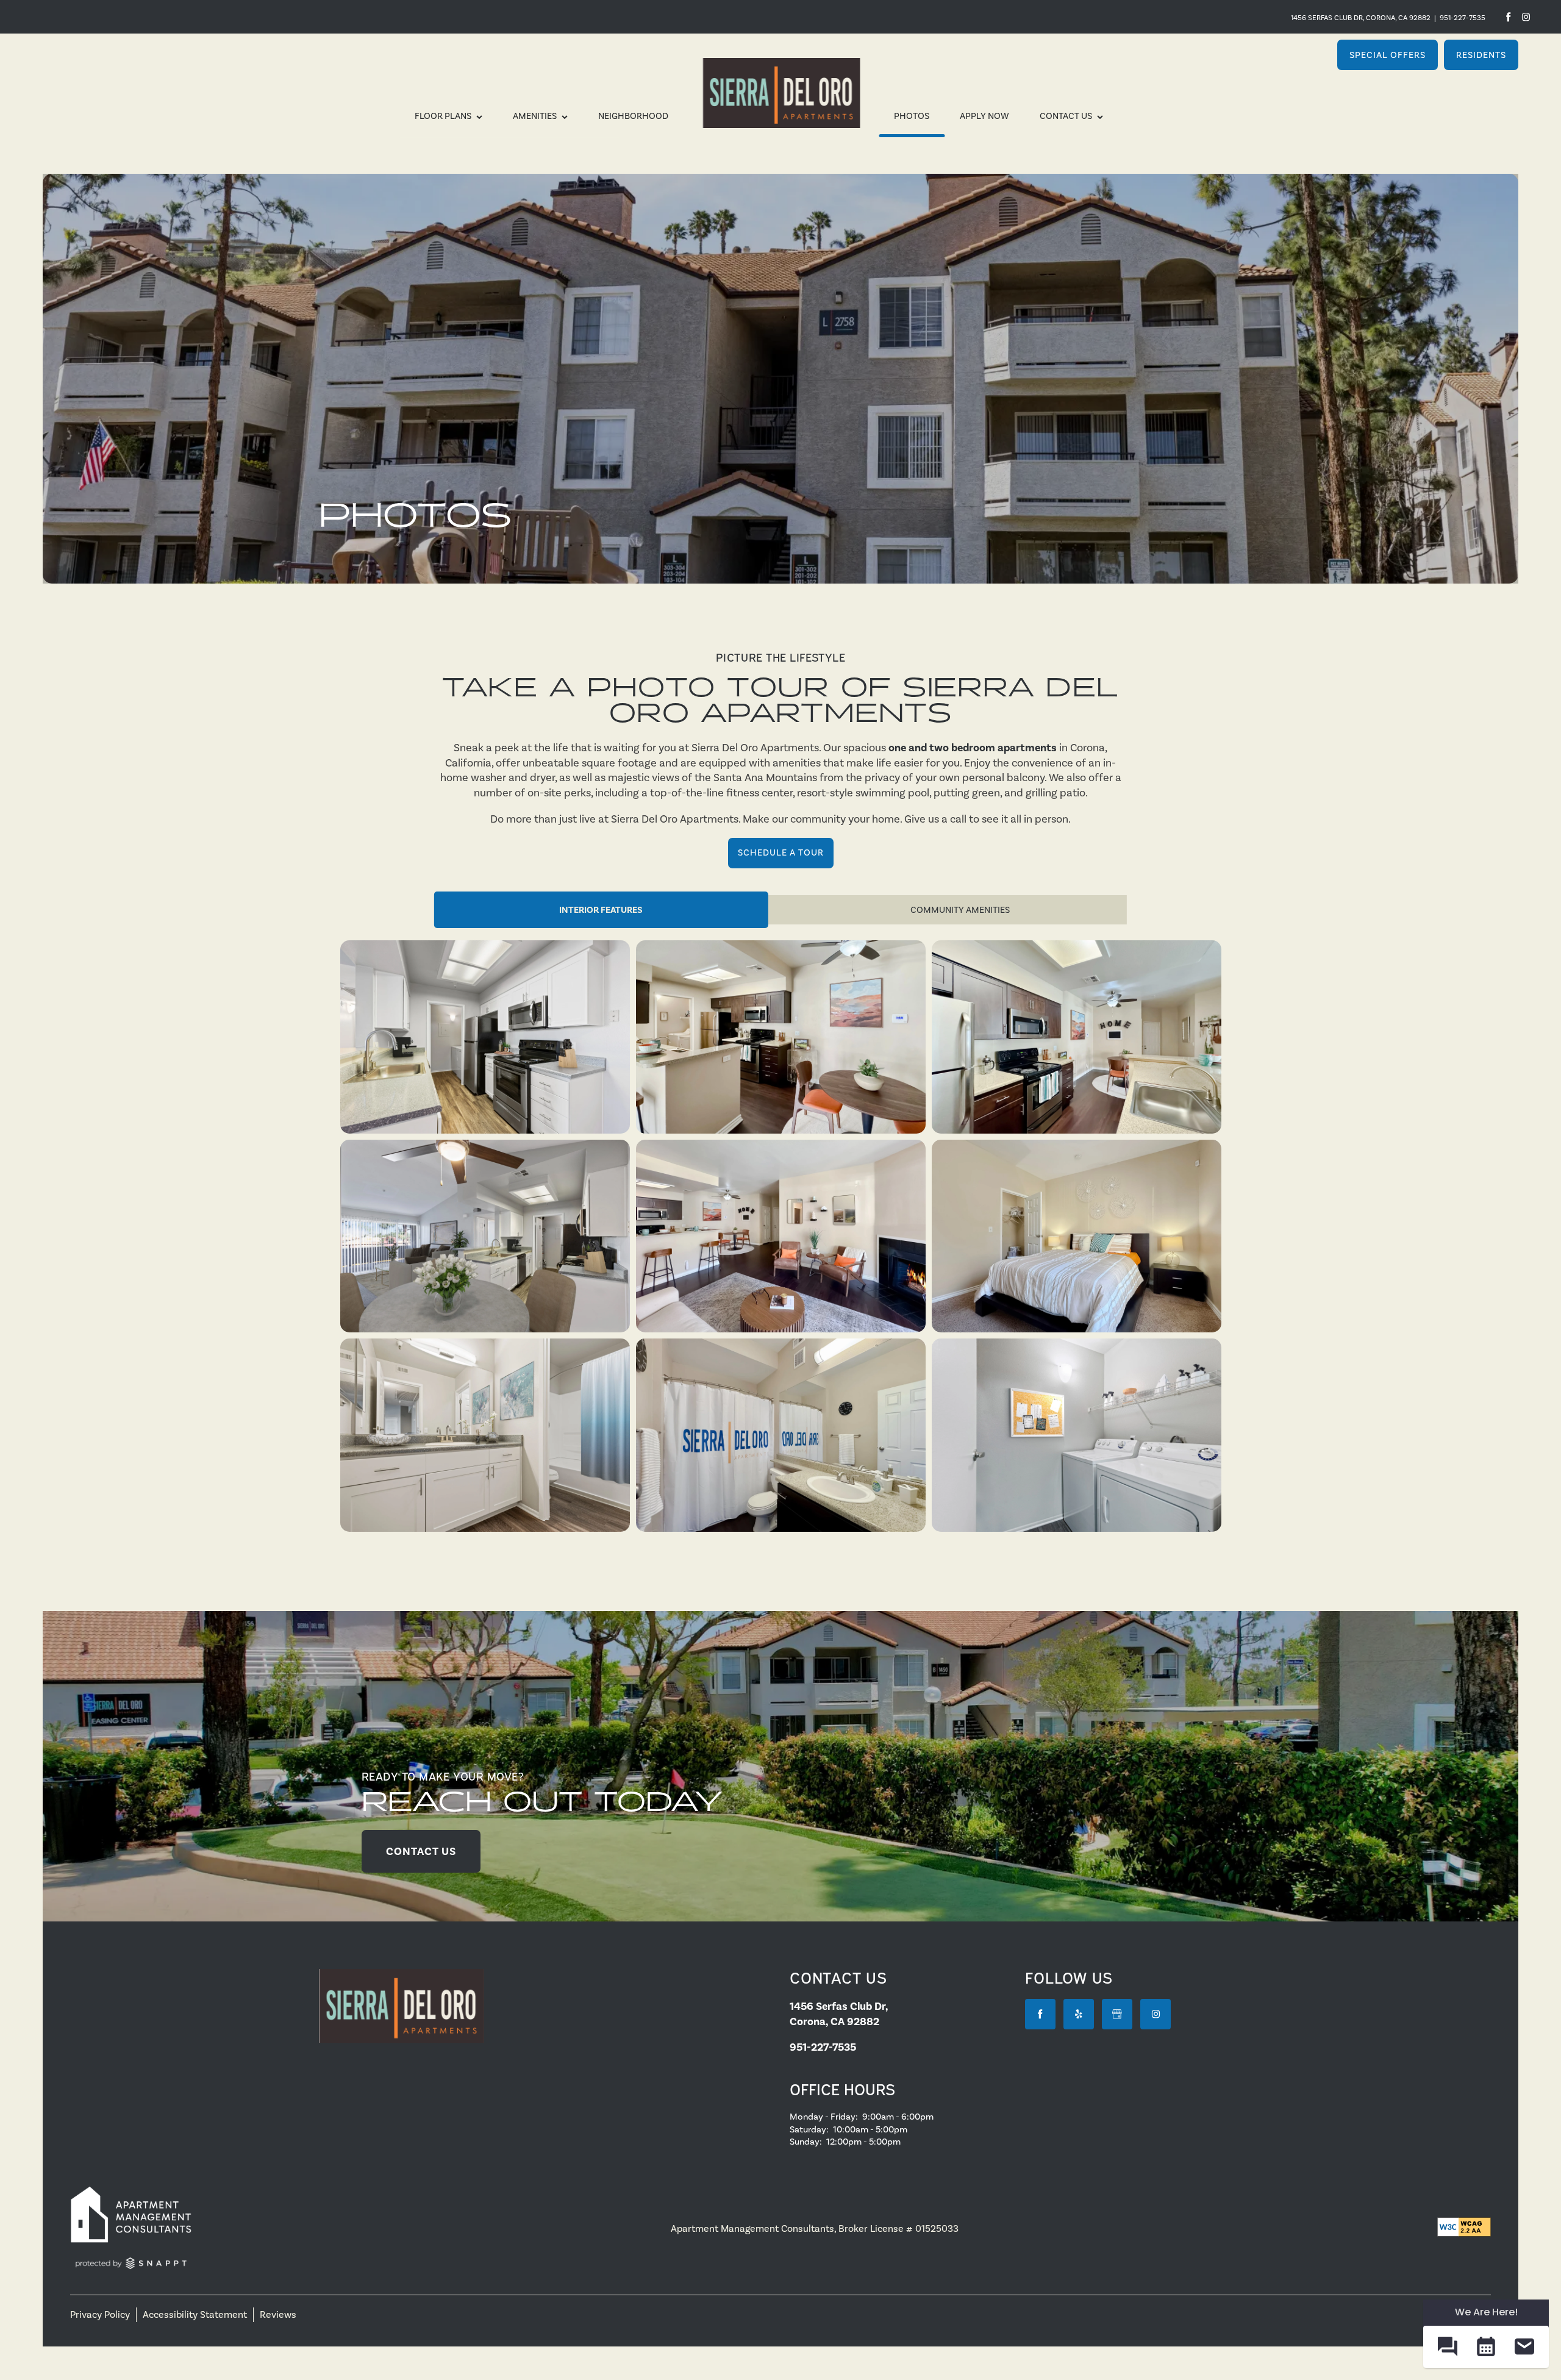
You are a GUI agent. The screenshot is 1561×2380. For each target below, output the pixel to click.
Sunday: (806, 2142)
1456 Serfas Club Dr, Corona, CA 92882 (1361, 18)
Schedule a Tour (781, 852)
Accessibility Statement (195, 2314)
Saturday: (809, 2129)
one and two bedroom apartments (973, 748)
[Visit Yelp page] (1526, 17)
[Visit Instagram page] (1156, 2014)
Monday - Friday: (824, 2117)
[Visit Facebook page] (1508, 17)
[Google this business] (1117, 2014)
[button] (1388, 55)
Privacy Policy (100, 2314)
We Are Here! (1486, 2312)
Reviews (278, 2314)
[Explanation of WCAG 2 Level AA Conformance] (1464, 2227)
